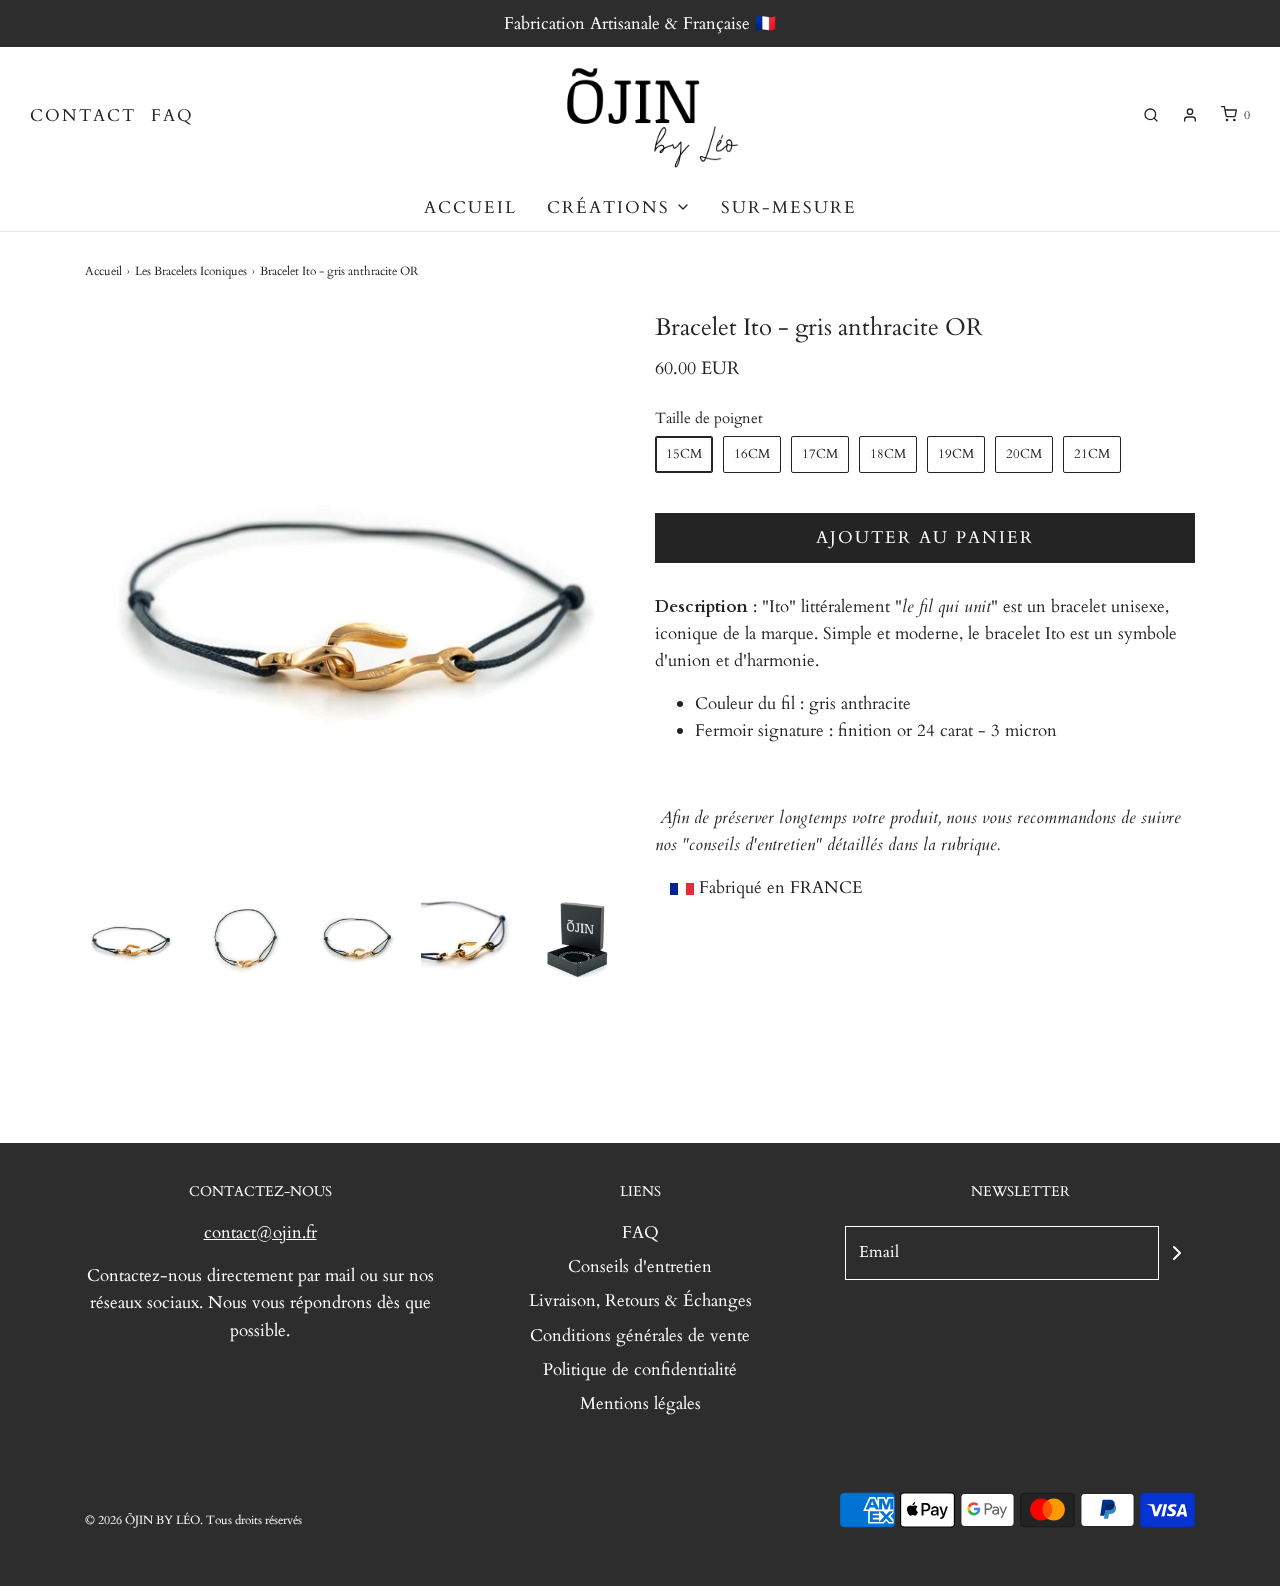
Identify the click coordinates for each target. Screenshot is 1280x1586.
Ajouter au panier (925, 537)
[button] (131, 937)
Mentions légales (640, 1403)
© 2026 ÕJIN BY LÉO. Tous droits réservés (193, 1520)
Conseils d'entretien (640, 1266)
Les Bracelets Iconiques (191, 271)
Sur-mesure (789, 207)
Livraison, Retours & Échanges (640, 1300)
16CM (752, 454)
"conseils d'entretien (748, 844)
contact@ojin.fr (260, 1232)
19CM (956, 454)
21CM (1092, 454)
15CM (684, 454)
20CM (1024, 454)
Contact (83, 115)
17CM (820, 454)
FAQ (172, 115)
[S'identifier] (1190, 115)
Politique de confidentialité (640, 1369)
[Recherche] (1151, 115)
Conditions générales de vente (640, 1335)
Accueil (470, 207)
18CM (888, 454)
